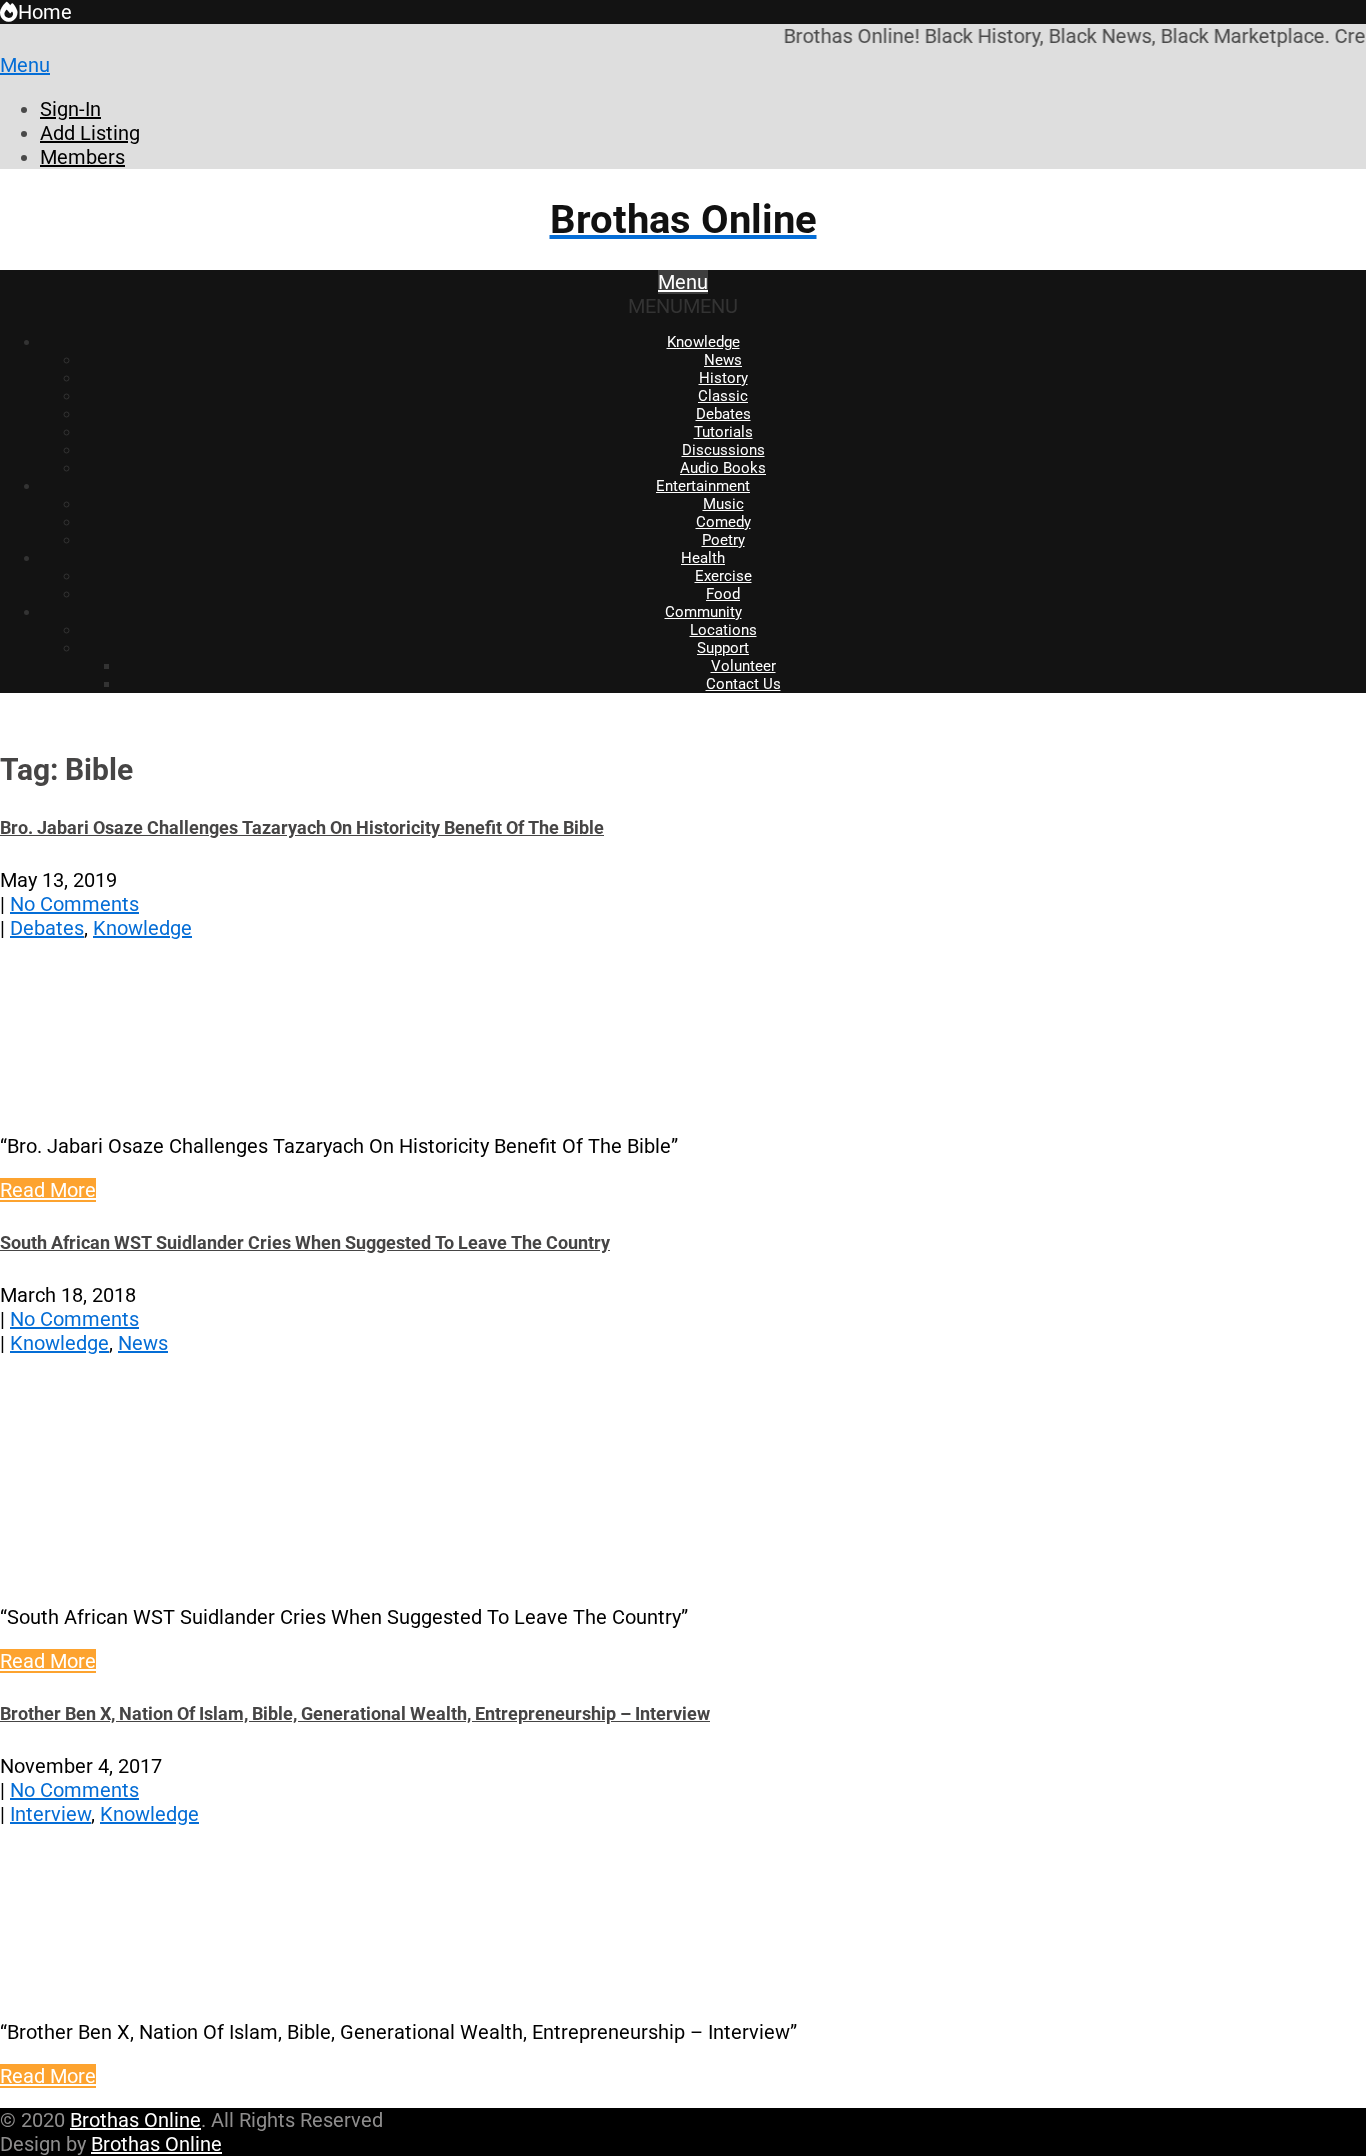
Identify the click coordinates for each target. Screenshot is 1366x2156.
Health (703, 558)
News (723, 360)
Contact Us (743, 684)
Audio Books (723, 468)
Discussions (723, 450)
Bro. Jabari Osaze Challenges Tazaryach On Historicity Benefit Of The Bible (302, 827)
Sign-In (70, 109)
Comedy (723, 522)
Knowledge (703, 342)
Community (703, 612)
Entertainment (703, 486)
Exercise (723, 576)
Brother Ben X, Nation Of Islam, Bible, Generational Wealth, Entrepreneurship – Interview (355, 1713)
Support (723, 648)
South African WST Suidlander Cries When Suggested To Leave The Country (305, 1242)
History (723, 378)
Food (723, 594)
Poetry (723, 540)
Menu (25, 65)
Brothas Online (135, 2120)
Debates (723, 414)
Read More (48, 1190)
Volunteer (743, 666)
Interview (50, 1814)
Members (82, 157)
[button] (683, 306)
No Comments (74, 904)
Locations (723, 630)
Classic (723, 396)
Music (723, 504)
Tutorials (723, 432)
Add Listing (90, 133)
